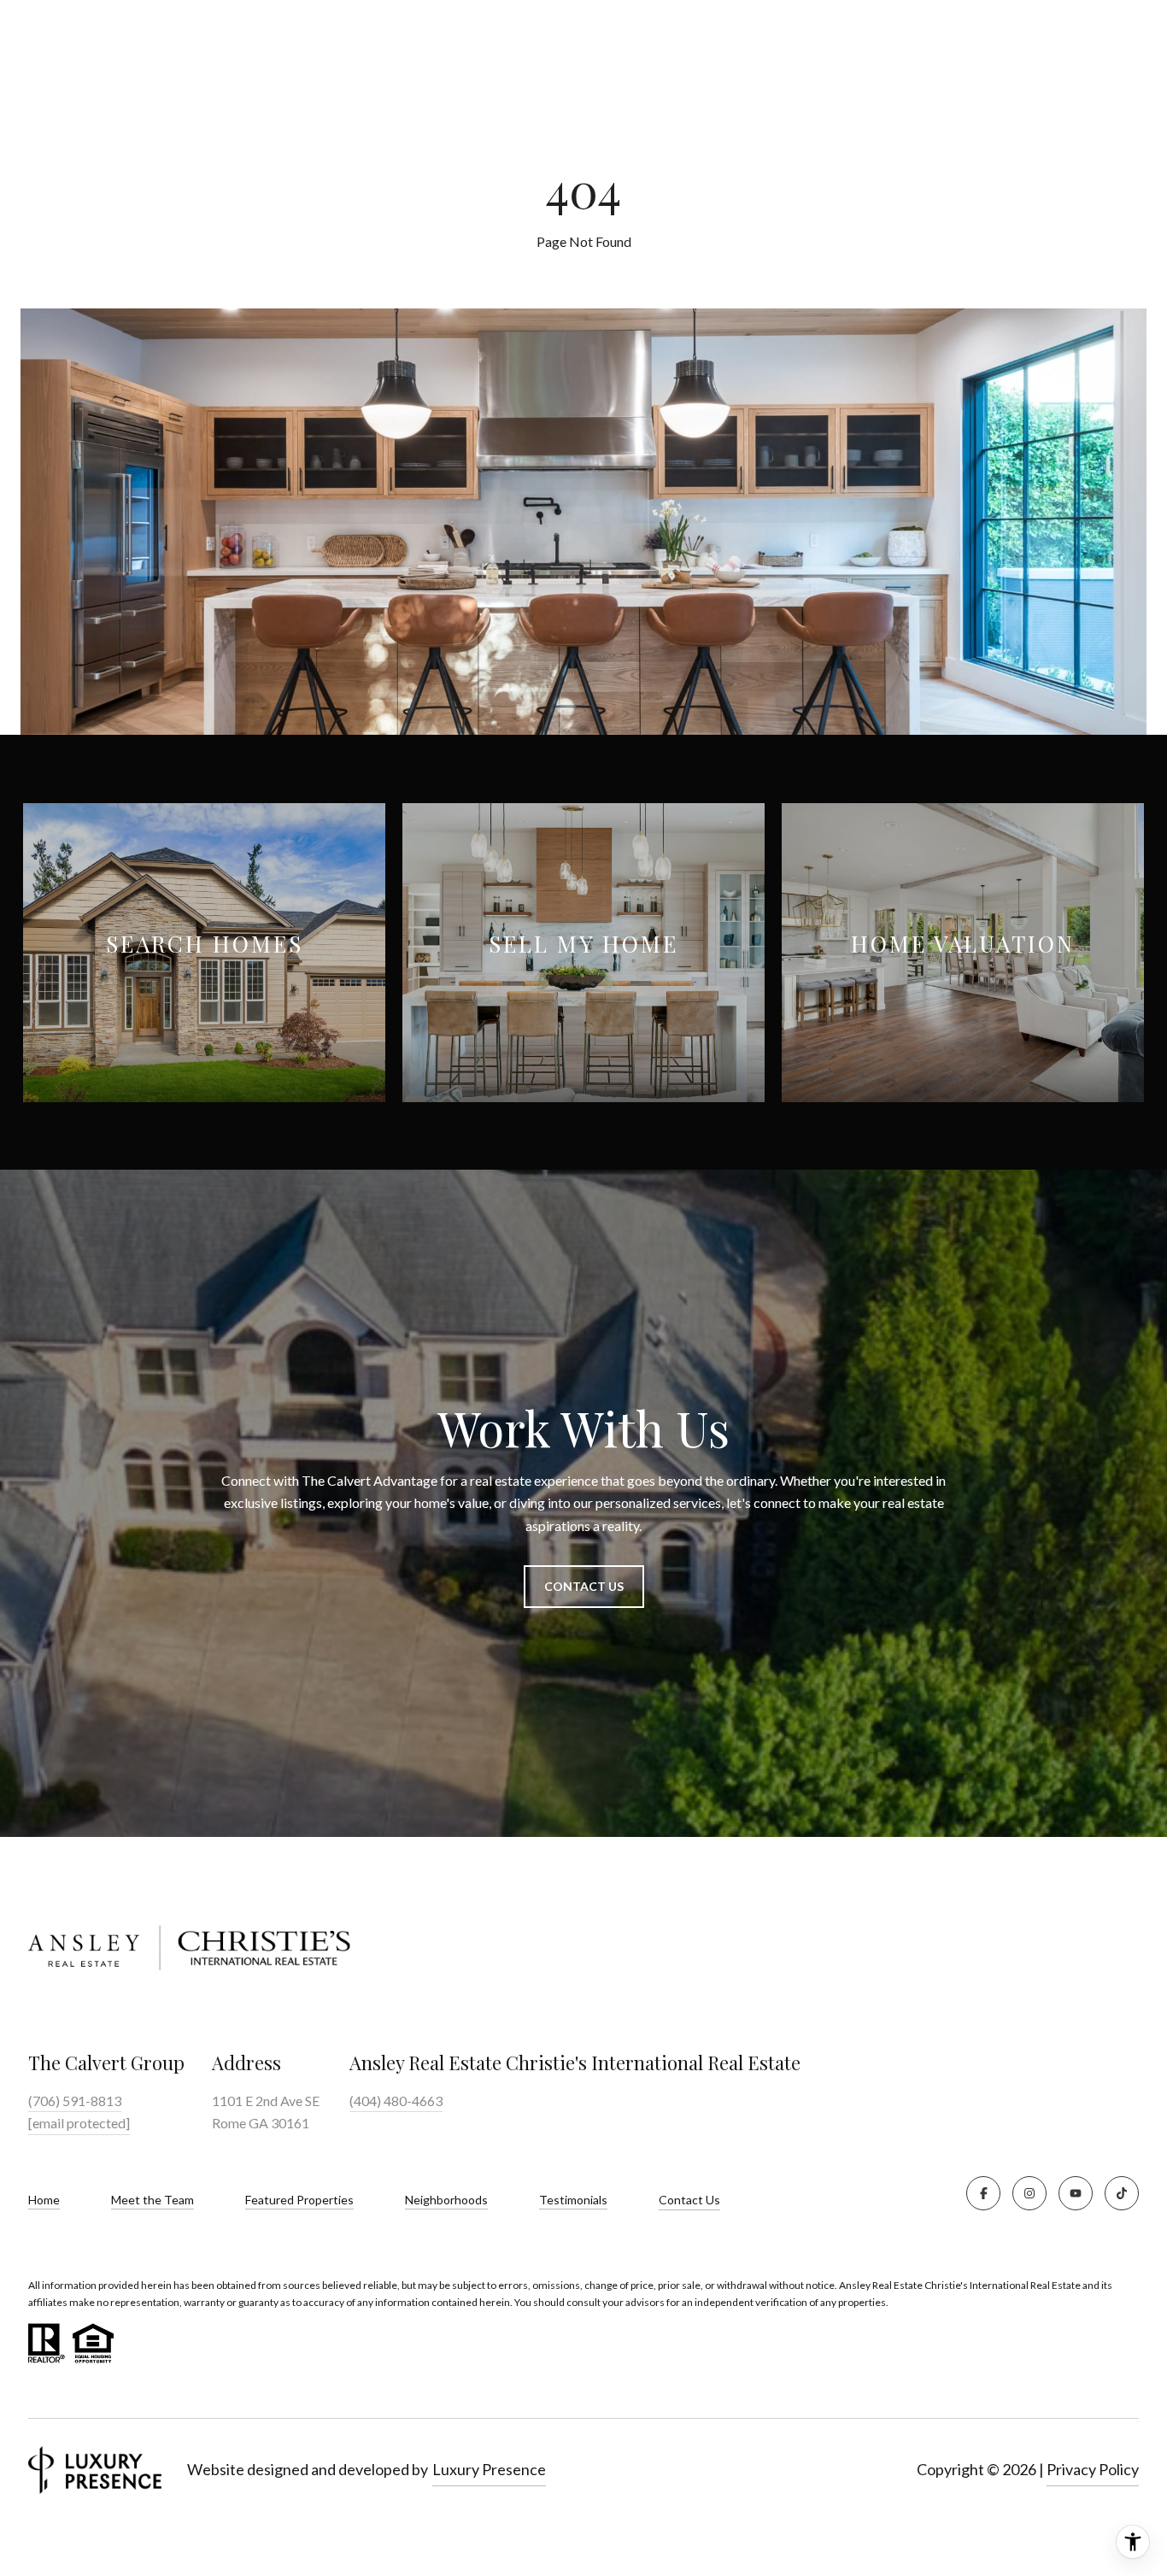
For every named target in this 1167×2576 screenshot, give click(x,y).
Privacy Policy (1093, 2469)
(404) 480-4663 (396, 2101)
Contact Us (689, 2200)
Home (44, 2200)
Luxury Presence (489, 2469)
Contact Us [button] (584, 1586)
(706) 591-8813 (75, 2101)
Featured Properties (299, 2200)
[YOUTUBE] (1076, 2193)
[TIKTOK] (1122, 2193)
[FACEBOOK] (983, 2193)
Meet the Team (152, 2200)
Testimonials (573, 2200)
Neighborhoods (446, 2200)
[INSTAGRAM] (1029, 2193)
